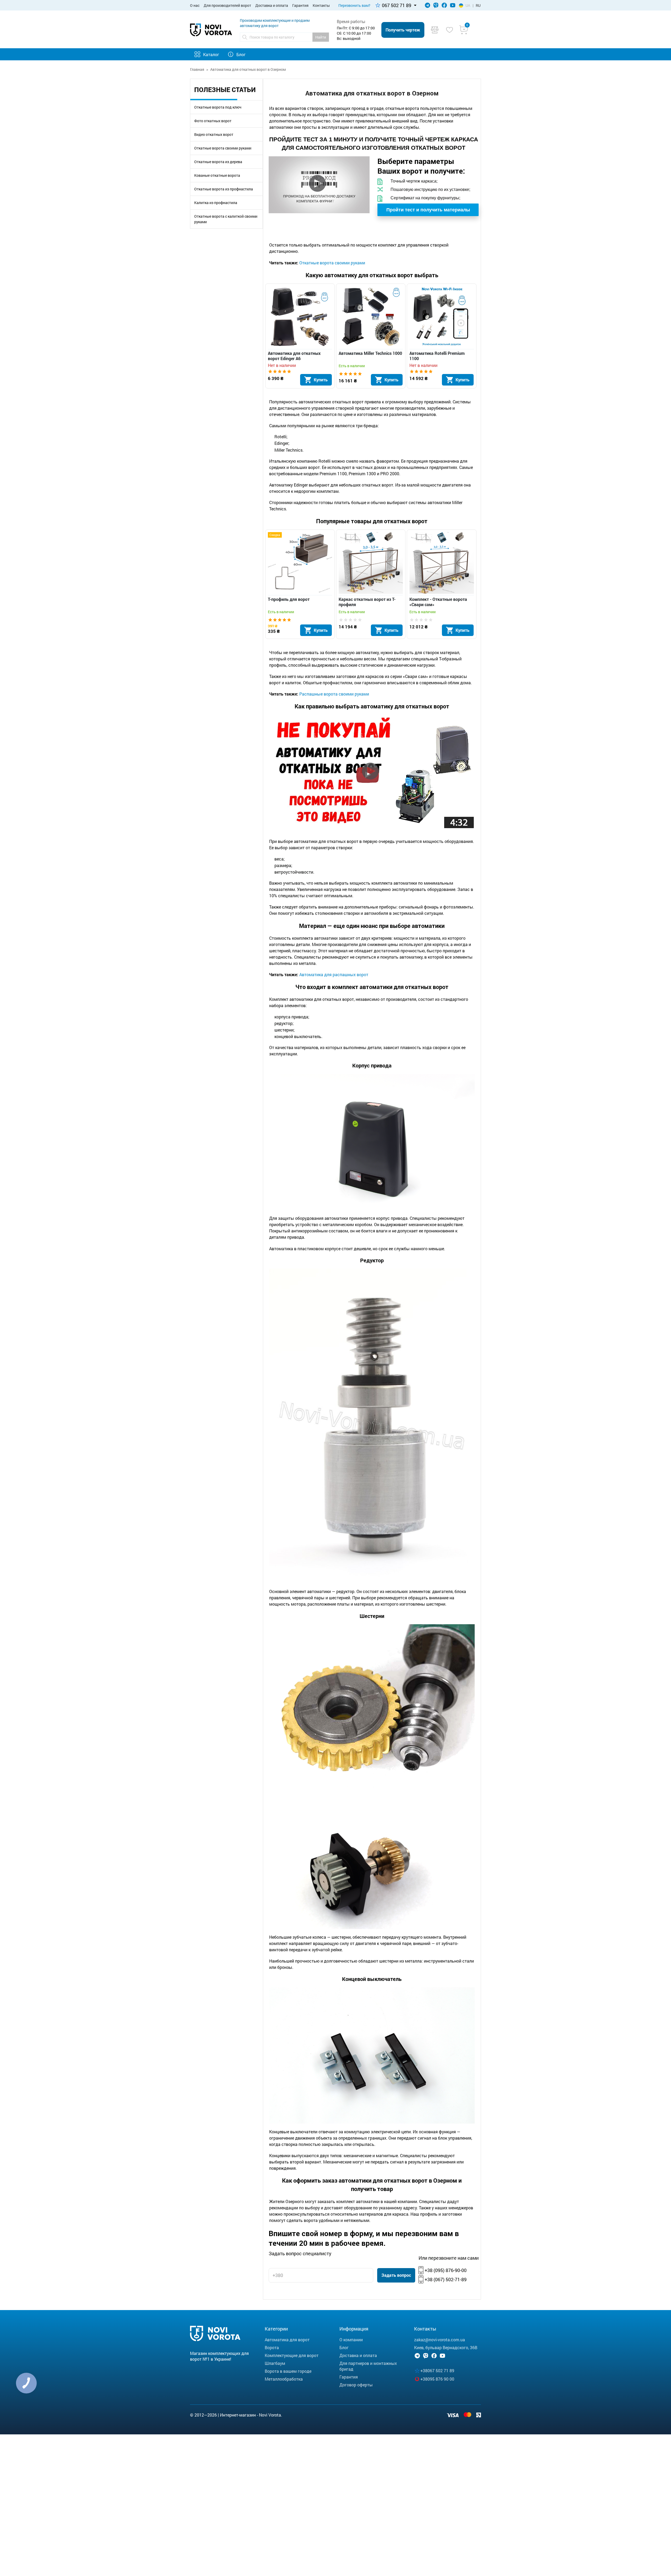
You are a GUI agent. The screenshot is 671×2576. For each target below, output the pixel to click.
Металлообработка (284, 2379)
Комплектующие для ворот (292, 2355)
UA (468, 5)
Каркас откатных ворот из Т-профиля (367, 602)
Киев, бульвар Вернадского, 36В (446, 2347)
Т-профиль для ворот (289, 599)
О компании (351, 2340)
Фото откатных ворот (213, 121)
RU (478, 5)
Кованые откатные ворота (217, 175)
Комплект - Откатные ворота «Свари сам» (438, 602)
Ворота (272, 2347)
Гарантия (300, 5)
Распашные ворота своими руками (334, 694)
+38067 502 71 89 (437, 2371)
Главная (197, 69)
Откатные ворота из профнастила (224, 189)
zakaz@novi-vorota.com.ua (440, 2340)
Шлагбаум (275, 2363)
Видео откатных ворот (214, 134)
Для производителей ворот (227, 5)
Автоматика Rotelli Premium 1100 (437, 356)
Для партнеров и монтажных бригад (368, 2366)
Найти (321, 37)
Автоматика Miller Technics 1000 (370, 353)
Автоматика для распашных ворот (333, 974)
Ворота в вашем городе (288, 2371)
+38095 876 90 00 (437, 2379)
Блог (241, 54)
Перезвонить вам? (354, 5)
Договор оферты (356, 2385)
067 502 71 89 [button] (397, 5)
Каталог (211, 54)
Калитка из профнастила (216, 203)
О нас (195, 5)
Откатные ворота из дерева (218, 162)
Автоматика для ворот (287, 2340)
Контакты (321, 5)
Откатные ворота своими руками (223, 148)
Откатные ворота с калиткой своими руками (226, 219)
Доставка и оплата (272, 5)
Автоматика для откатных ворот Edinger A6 (294, 356)
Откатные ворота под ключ (218, 107)
